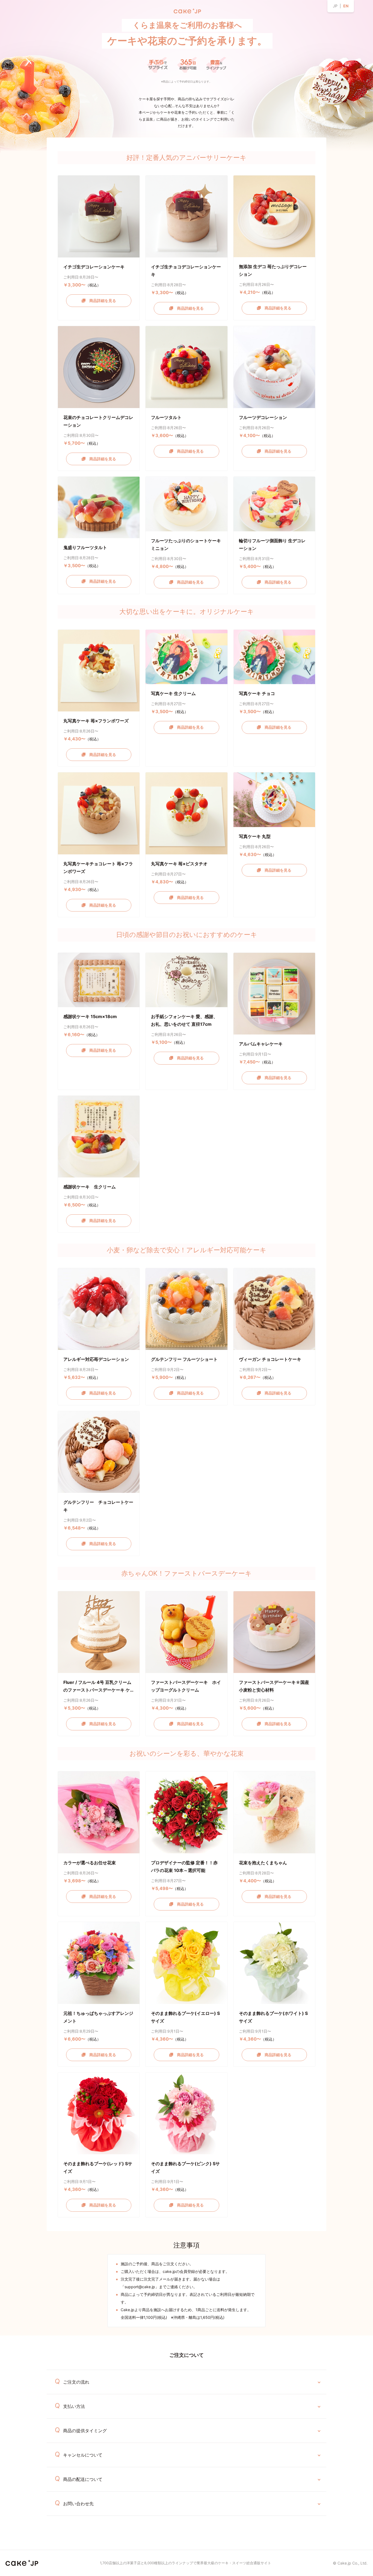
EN (346, 6)
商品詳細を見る (101, 301)
